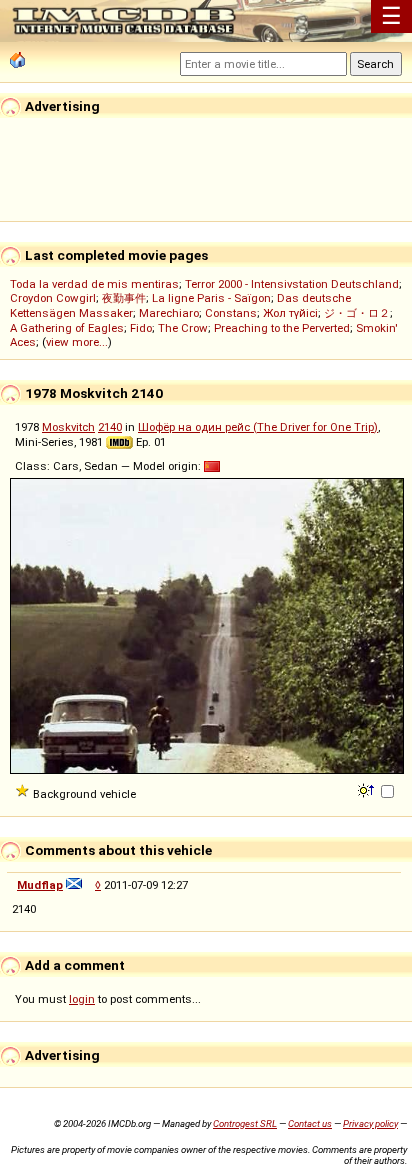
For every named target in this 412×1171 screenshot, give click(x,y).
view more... (77, 342)
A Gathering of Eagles (67, 328)
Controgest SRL (245, 1123)
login (82, 999)
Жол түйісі (290, 313)
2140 (110, 427)
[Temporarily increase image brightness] (367, 789)
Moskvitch (68, 427)
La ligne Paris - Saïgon (211, 298)
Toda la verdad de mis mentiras (94, 284)
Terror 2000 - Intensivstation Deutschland (292, 284)
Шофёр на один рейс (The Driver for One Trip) (258, 427)
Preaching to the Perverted (282, 328)
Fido (141, 328)
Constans (231, 313)
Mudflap (40, 885)
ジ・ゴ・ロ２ (357, 313)
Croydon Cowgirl (53, 298)
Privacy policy (370, 1123)
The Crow (183, 328)
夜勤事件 (124, 298)
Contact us (310, 1123)
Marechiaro (169, 313)
